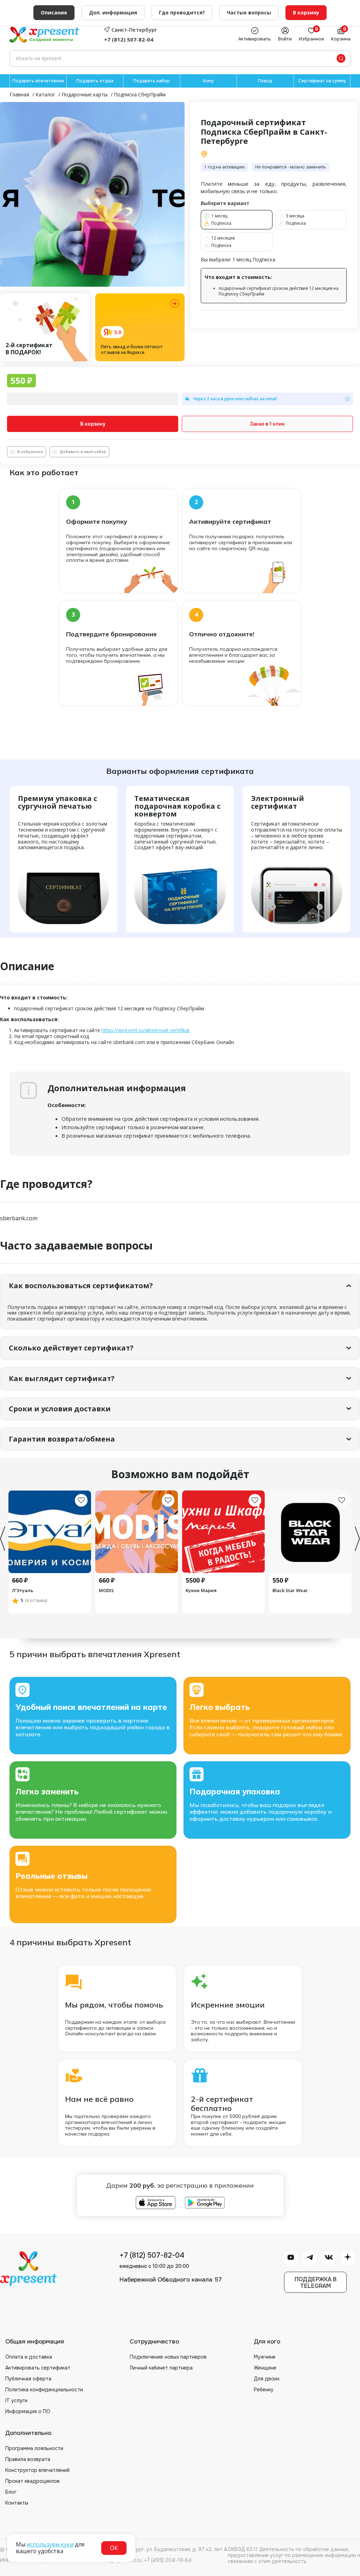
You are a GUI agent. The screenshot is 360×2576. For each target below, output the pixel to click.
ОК (114, 2548)
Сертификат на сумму (322, 81)
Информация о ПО (28, 2411)
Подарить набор (152, 81)
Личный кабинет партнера (161, 2368)
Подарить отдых (95, 81)
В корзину (93, 424)
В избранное (30, 452)
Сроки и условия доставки (60, 1409)
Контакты (17, 2503)
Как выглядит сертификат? (62, 1378)
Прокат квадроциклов (33, 2481)
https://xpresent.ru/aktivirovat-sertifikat (146, 1030)
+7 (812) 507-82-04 (129, 39)
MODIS (106, 1590)
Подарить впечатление (38, 81)
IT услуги (16, 2400)
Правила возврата (28, 2459)
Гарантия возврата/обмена (62, 1439)
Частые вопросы (249, 12)
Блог (11, 2492)
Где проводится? (182, 12)
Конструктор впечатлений (37, 2470)
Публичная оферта (28, 2379)
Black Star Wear (290, 1590)
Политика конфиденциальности (44, 2390)
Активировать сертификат (38, 2368)
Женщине (265, 2368)
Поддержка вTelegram (316, 2283)
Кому (208, 81)
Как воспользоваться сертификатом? (81, 1286)
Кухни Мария (201, 1590)
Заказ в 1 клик (267, 424)
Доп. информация (113, 12)
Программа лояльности (34, 2448)
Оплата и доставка (29, 2357)
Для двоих (267, 2379)
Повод (265, 81)
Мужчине (265, 2357)
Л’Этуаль (23, 1590)
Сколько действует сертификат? (71, 1348)
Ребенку (264, 2390)
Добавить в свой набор (83, 452)
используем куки (50, 2544)
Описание (54, 12)
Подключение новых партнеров (168, 2357)
